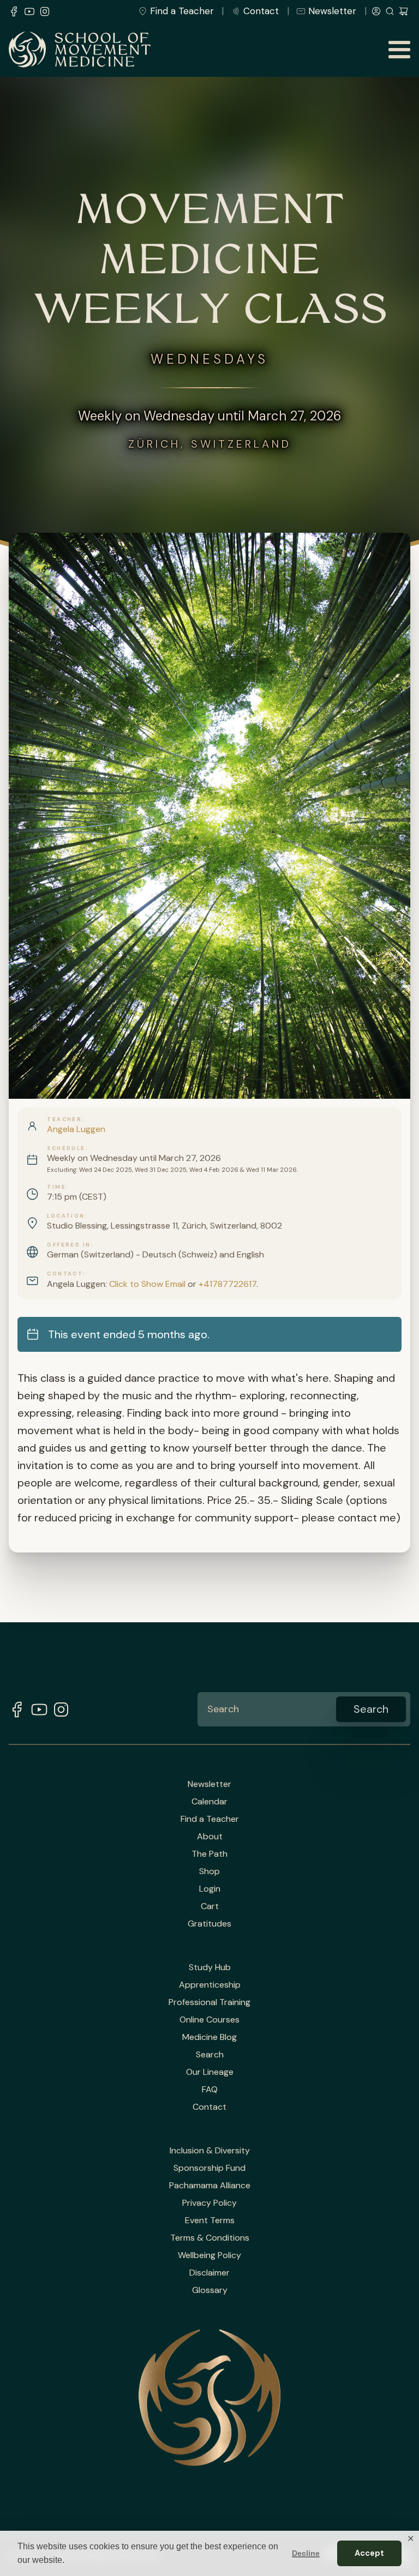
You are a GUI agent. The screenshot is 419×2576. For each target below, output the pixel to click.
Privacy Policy (209, 2203)
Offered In (69, 1245)
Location (66, 1216)
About (210, 1837)
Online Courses (209, 2020)
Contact (261, 11)
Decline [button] (306, 2553)
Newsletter (332, 11)
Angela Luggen (76, 1129)
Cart (210, 1906)
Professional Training (209, 2002)
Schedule (66, 1148)
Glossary (210, 2290)
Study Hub (210, 1967)
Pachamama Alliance (210, 2186)
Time (56, 1187)
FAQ (210, 2090)
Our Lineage (210, 2072)
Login (210, 1889)
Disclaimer (209, 2273)
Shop (209, 1871)
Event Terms (210, 2220)
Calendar (209, 1802)
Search (210, 2055)
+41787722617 (228, 1284)
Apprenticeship (210, 1985)
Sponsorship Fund (209, 2168)
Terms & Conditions (210, 2238)
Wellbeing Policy (209, 2255)
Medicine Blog (209, 2037)
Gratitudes (209, 1924)
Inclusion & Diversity (210, 2151)
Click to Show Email (147, 1284)
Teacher (64, 1120)
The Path (209, 1854)
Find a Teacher (182, 11)
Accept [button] (369, 2553)
